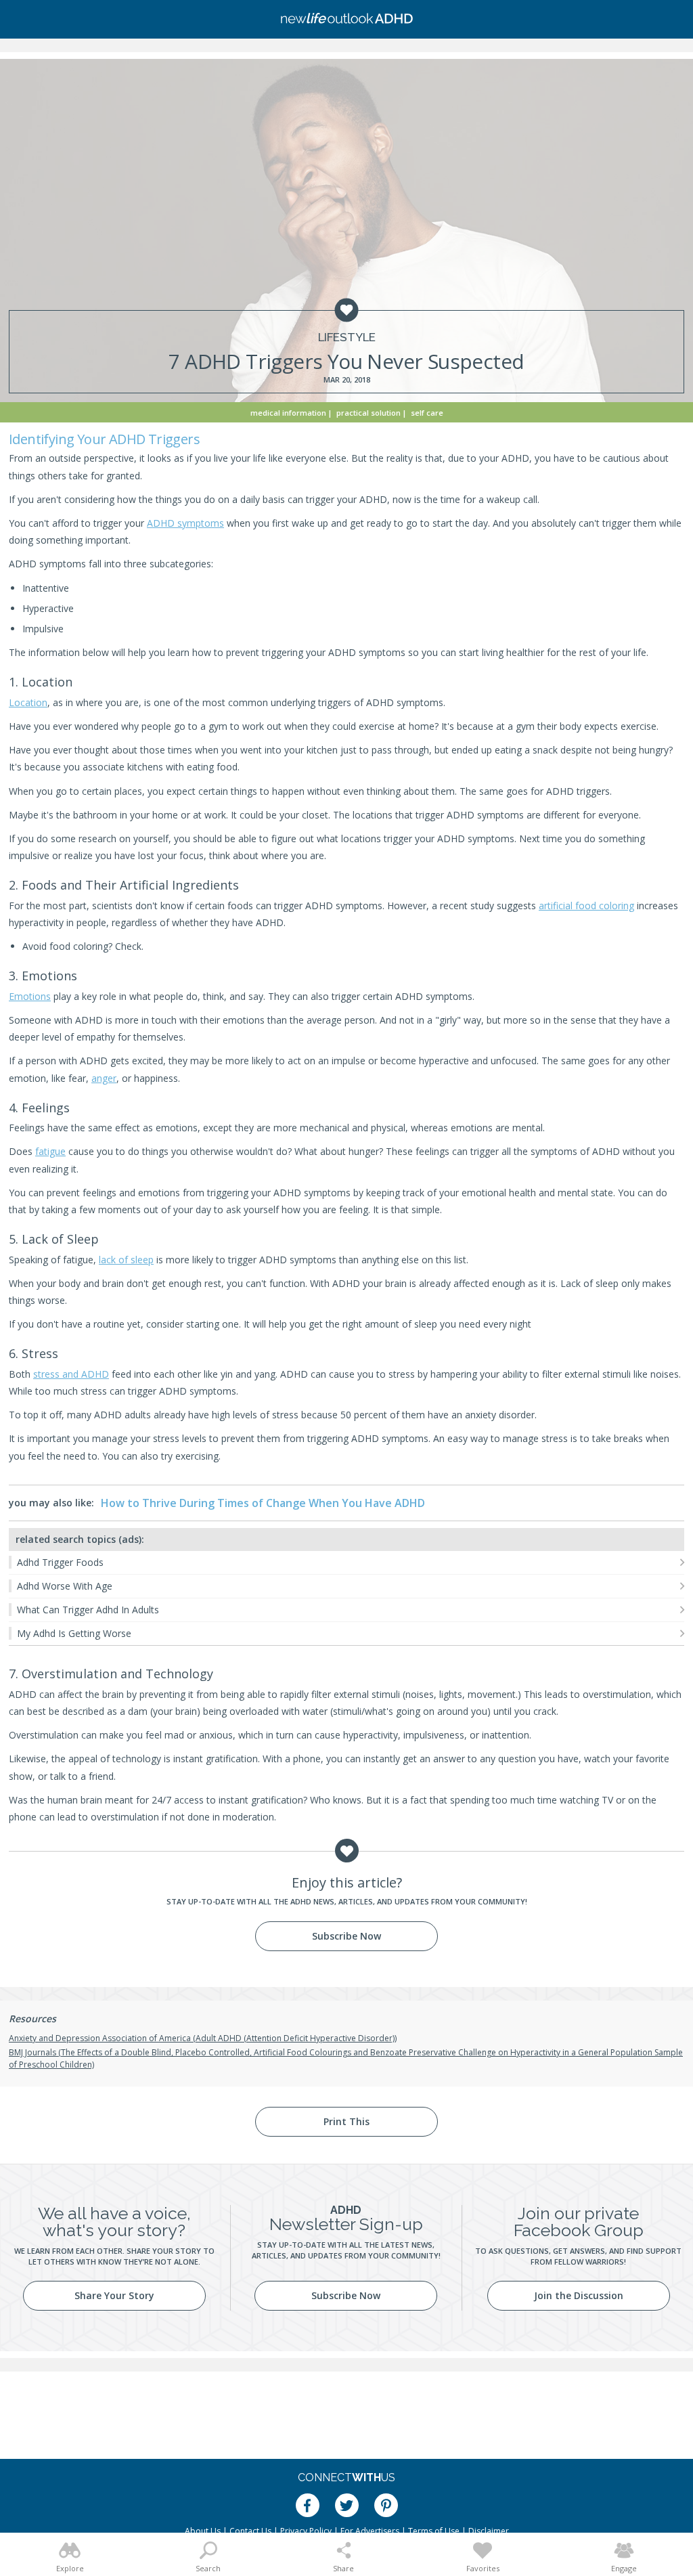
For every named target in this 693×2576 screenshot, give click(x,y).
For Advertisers (370, 2531)
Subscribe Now (346, 1936)
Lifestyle (347, 337)
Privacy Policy (306, 2531)
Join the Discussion (579, 2295)
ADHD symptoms (185, 523)
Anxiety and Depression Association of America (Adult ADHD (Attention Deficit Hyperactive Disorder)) (203, 2038)
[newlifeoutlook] (346, 20)
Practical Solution (368, 413)
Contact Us (250, 2531)
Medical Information (288, 413)
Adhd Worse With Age (65, 1586)
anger (104, 1078)
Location (28, 702)
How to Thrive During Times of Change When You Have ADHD (263, 1503)
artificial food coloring (586, 905)
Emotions (30, 996)
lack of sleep (126, 1260)
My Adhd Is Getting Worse (74, 1633)
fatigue (50, 1151)
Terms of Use (434, 2531)
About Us (203, 2531)
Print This (346, 2121)
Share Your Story (114, 2295)
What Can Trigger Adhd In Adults (88, 1610)
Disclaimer (489, 2531)
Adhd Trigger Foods (60, 1562)
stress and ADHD (71, 1374)
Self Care (427, 413)
